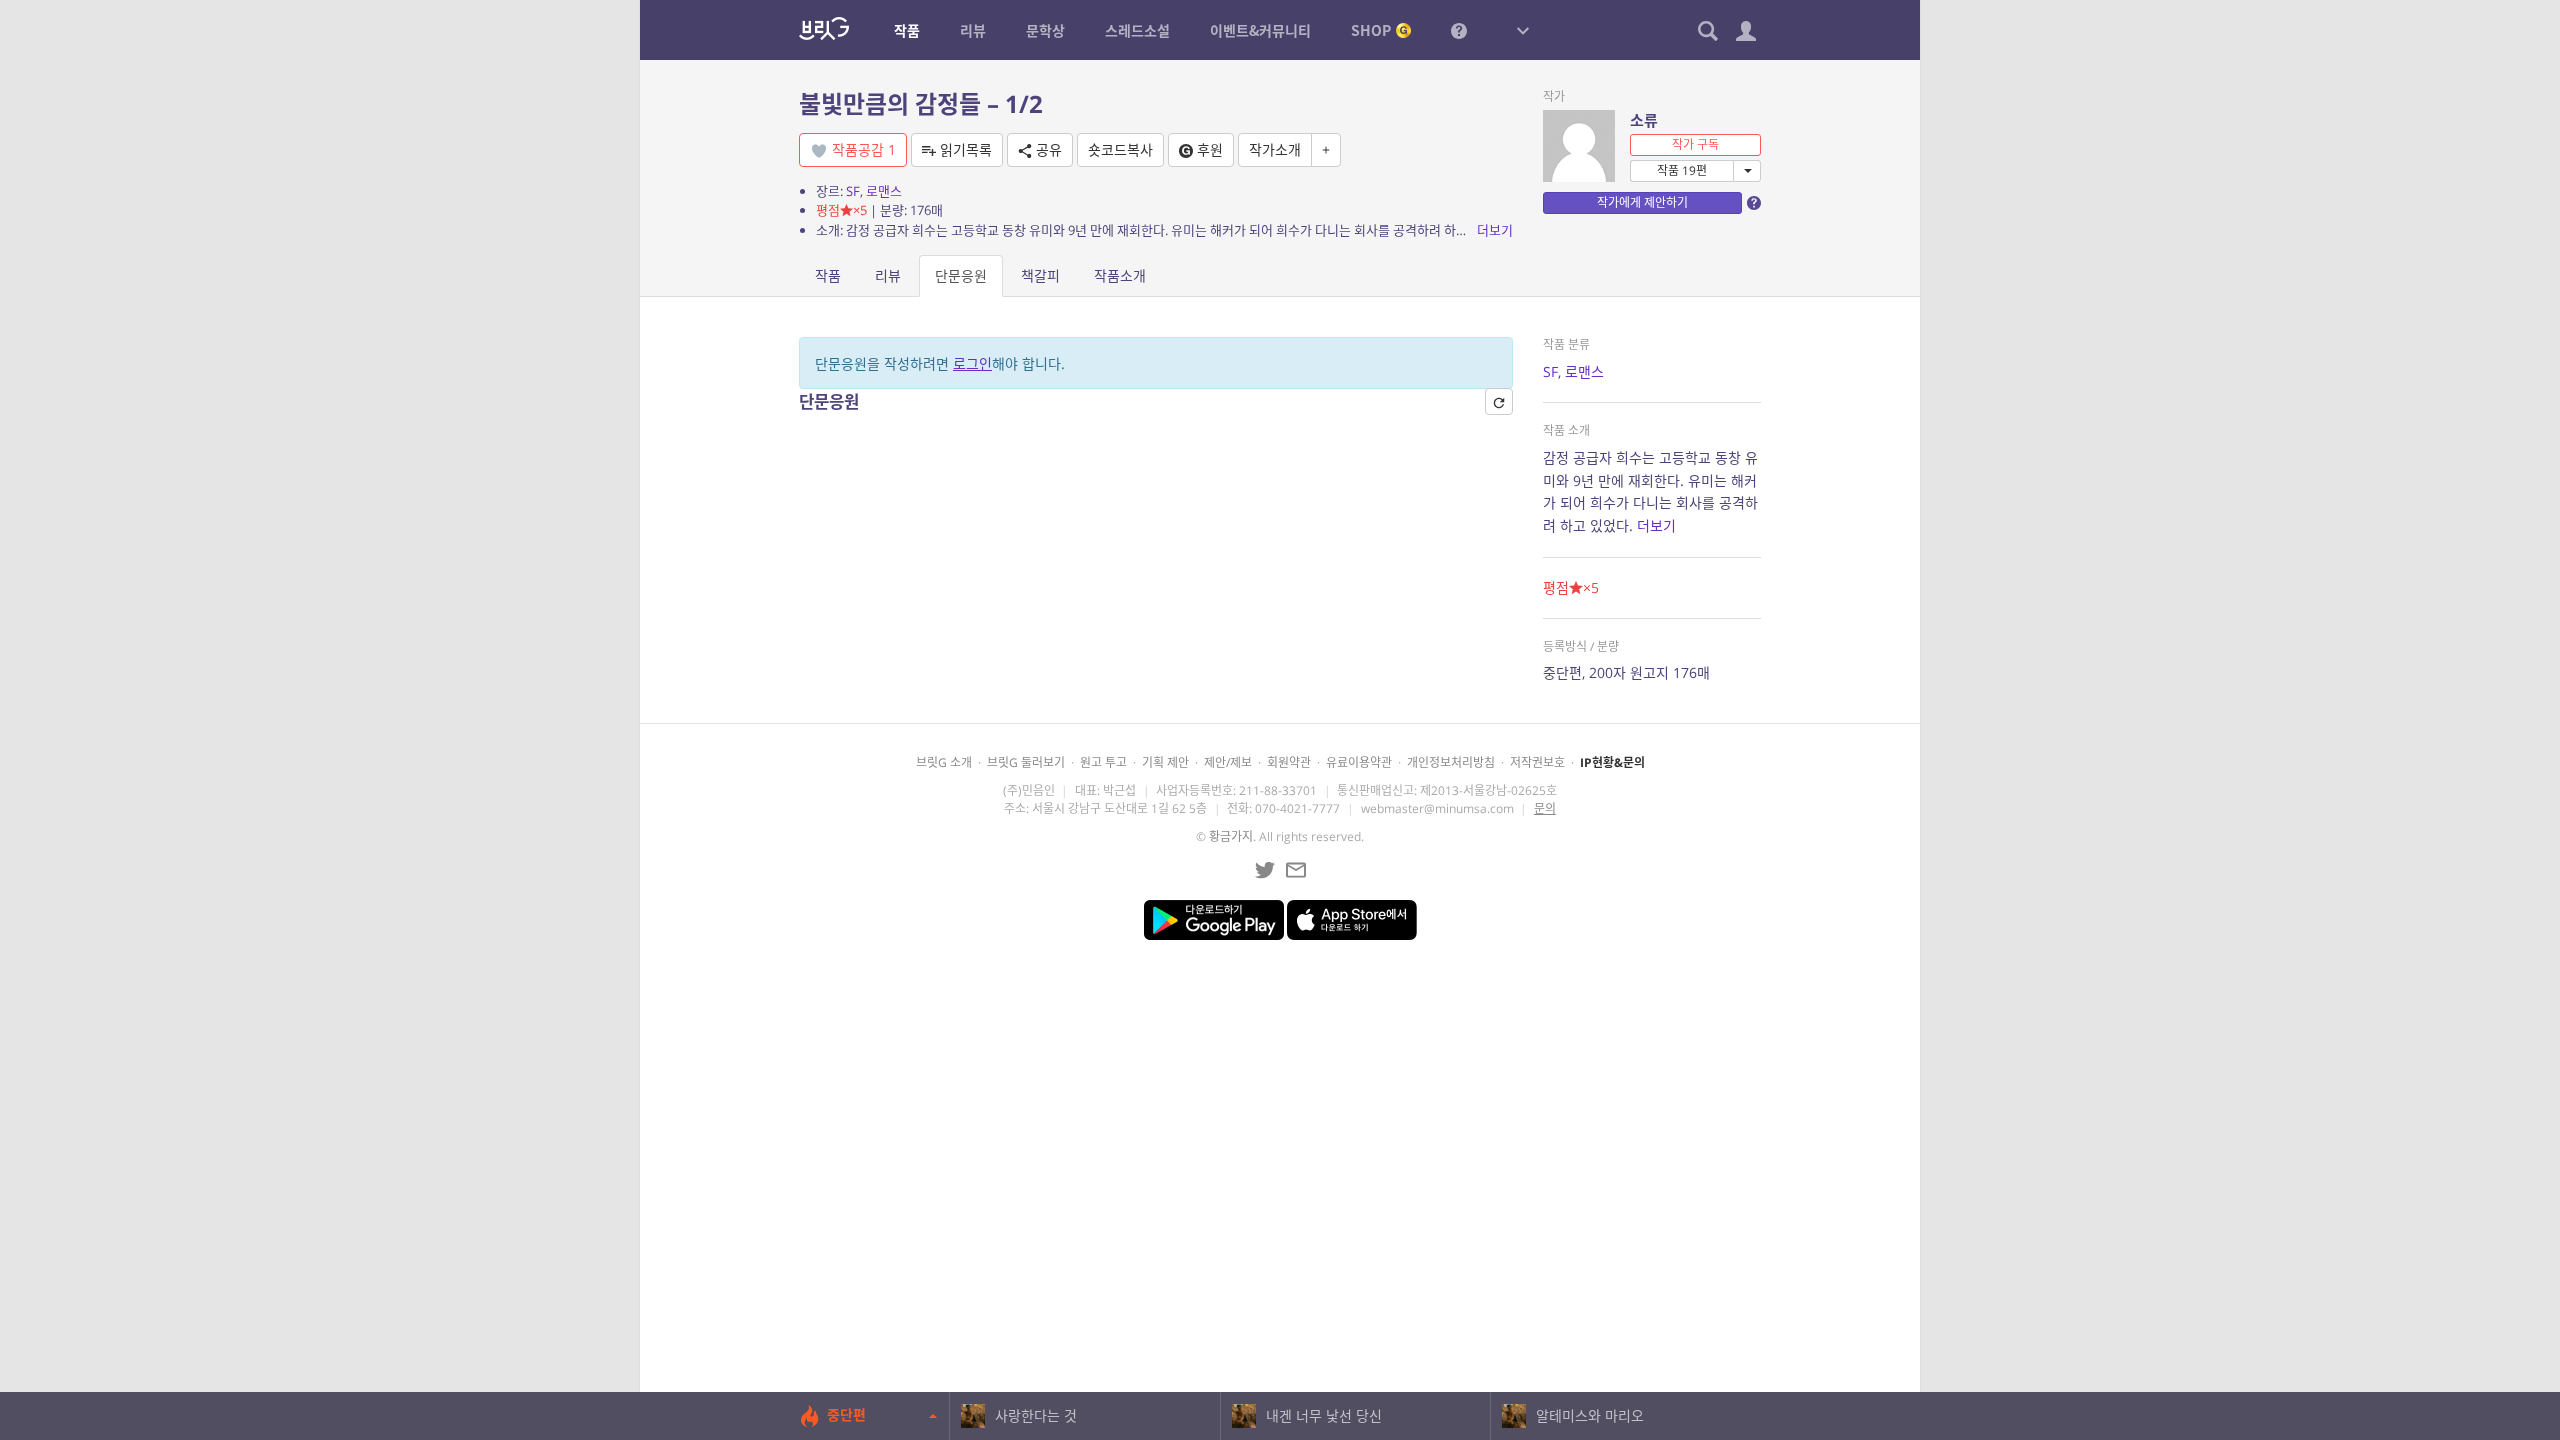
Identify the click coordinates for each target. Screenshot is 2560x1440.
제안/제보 (1228, 762)
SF (853, 191)
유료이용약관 (1359, 762)
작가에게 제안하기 (1642, 202)
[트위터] (1265, 870)
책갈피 (1040, 275)
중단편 (846, 1414)
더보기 (1495, 230)
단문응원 (961, 275)
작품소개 (1120, 275)
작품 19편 (1682, 170)
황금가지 (1231, 836)
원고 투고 (1103, 762)
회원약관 (1289, 762)
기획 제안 (1165, 762)
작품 (828, 275)
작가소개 (1275, 149)
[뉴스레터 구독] (1296, 870)
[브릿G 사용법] (1459, 30)
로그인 (972, 363)
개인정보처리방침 (1451, 762)
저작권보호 (1537, 762)
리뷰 (888, 275)
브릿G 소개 (944, 762)
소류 (1644, 120)
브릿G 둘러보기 (1026, 762)
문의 (1545, 808)
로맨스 (884, 191)
